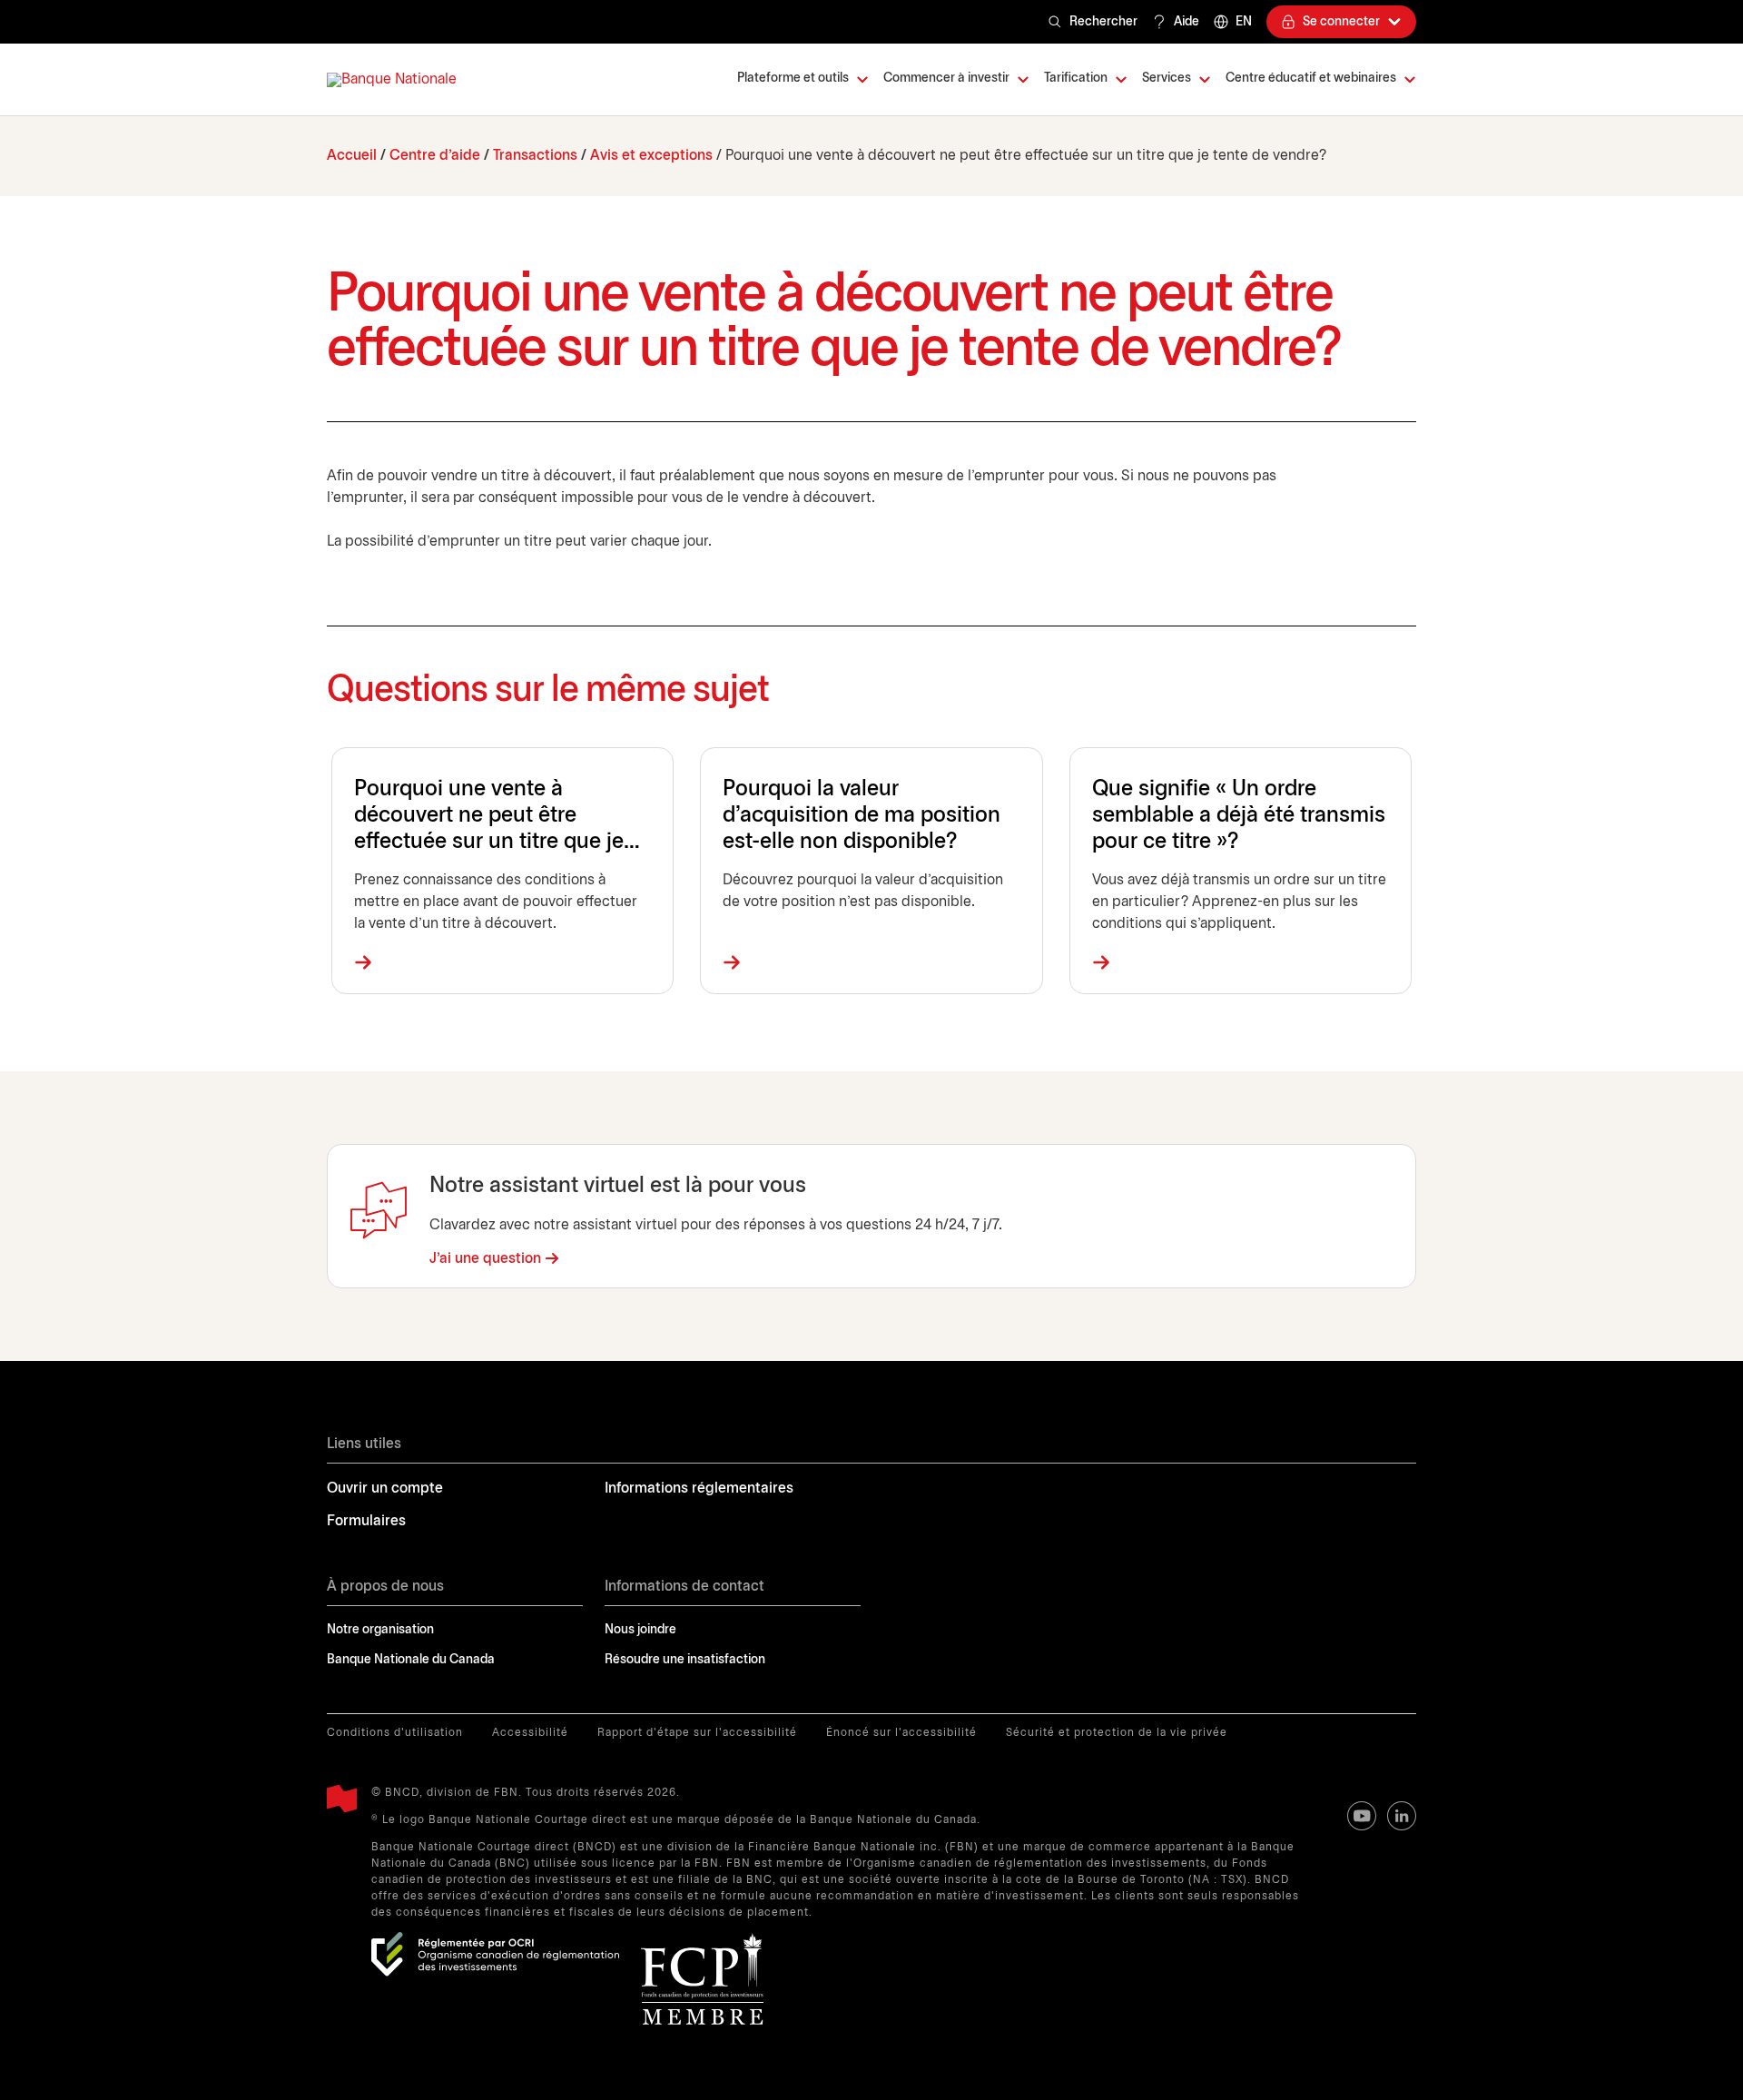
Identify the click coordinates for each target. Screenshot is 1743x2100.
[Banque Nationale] (392, 80)
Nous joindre (640, 1630)
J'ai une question (485, 1259)
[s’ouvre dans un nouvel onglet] (495, 1954)
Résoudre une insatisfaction (685, 1660)
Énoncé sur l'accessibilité (901, 1733)
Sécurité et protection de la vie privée (1117, 1733)
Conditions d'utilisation (395, 1733)
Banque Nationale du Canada (411, 1660)
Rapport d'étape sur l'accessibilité (697, 1733)
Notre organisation (380, 1630)
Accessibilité (530, 1733)
